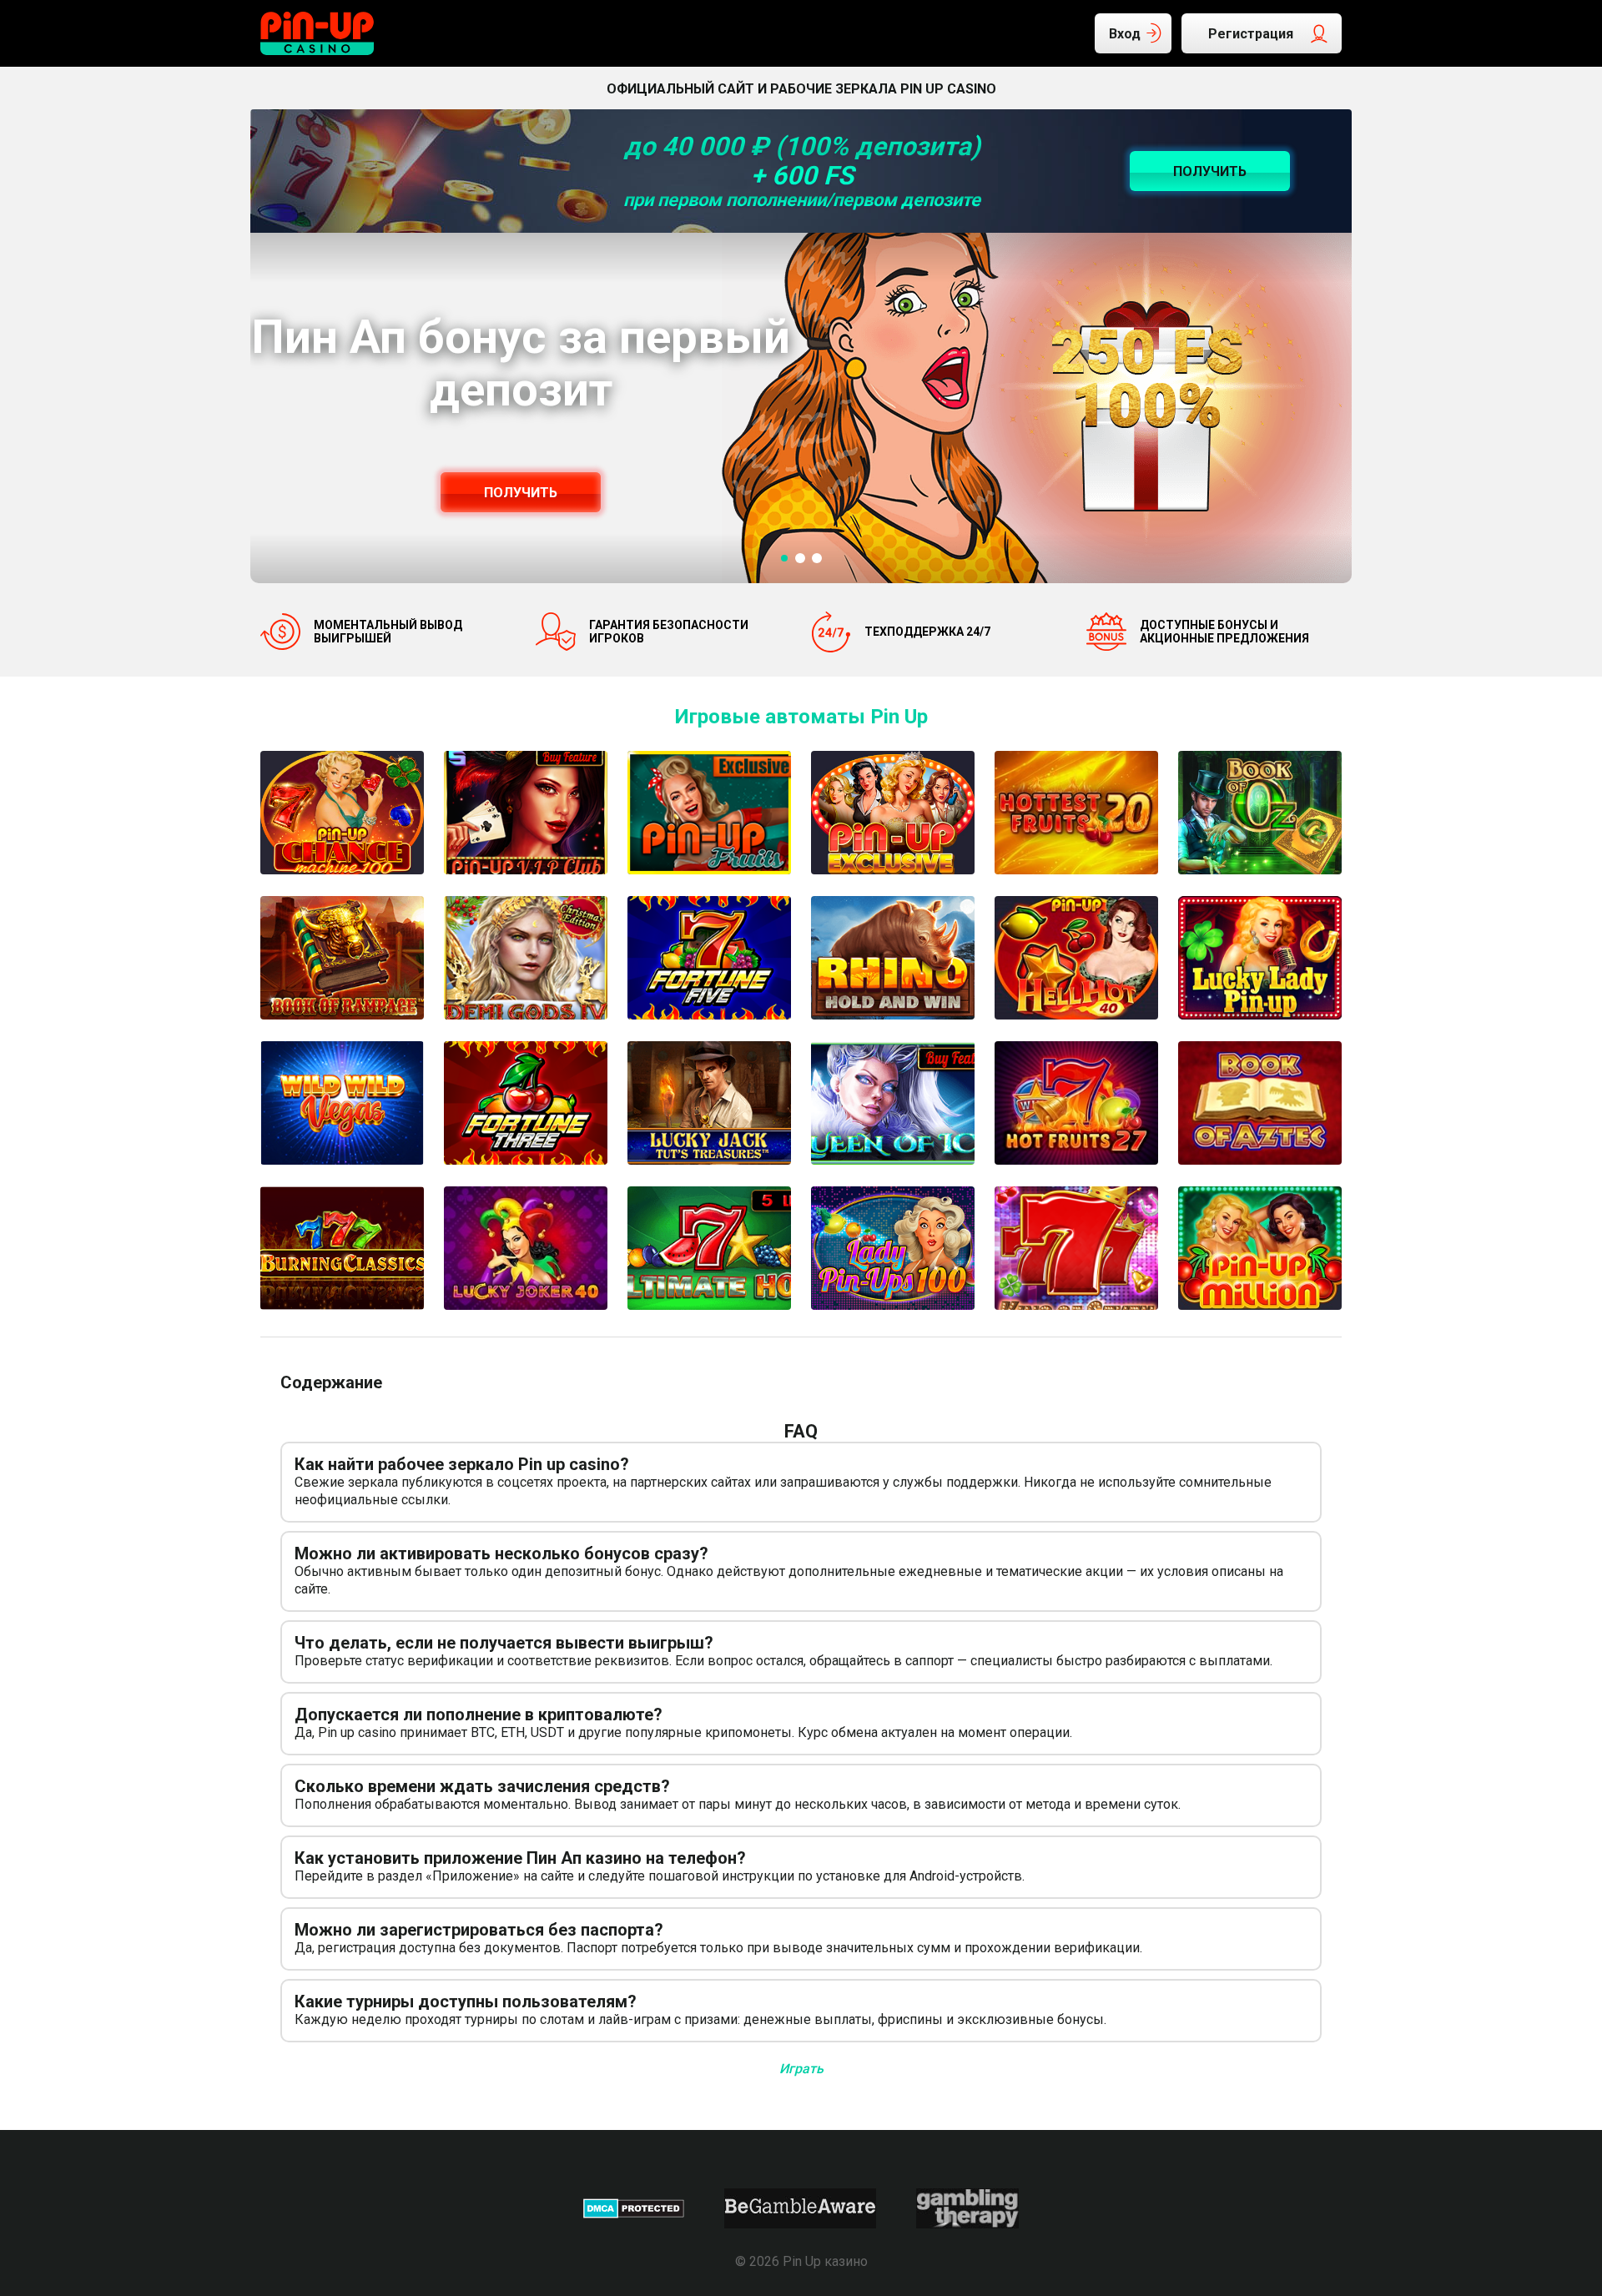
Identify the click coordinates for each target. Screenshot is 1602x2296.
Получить (521, 493)
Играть (801, 2069)
